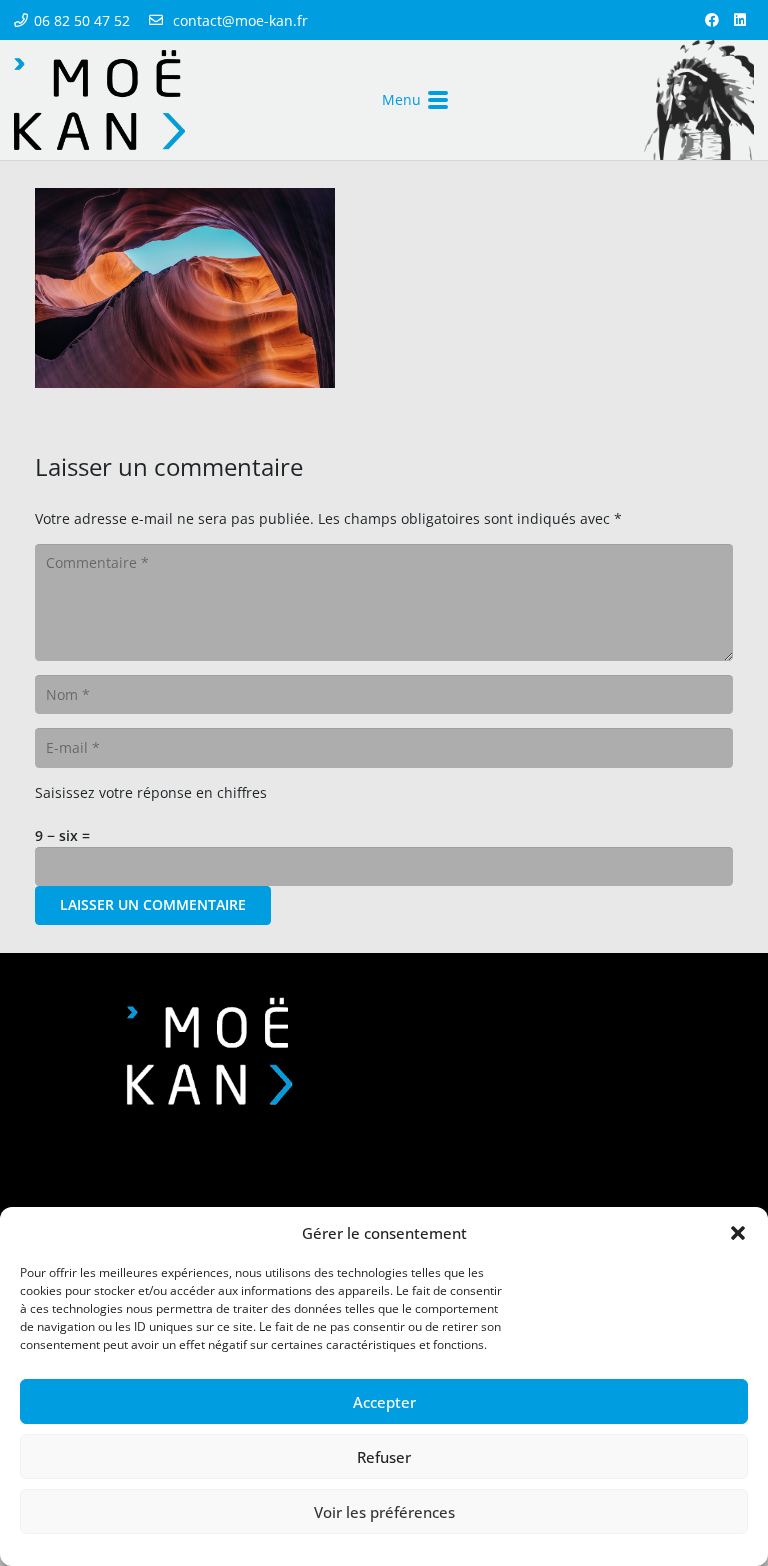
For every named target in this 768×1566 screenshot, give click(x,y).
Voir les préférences (384, 1512)
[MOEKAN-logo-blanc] (209, 1051)
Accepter (384, 1402)
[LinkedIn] (740, 20)
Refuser (384, 1457)
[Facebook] (712, 20)
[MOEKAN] (99, 100)
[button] (738, 1233)
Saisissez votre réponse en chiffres (151, 792)
